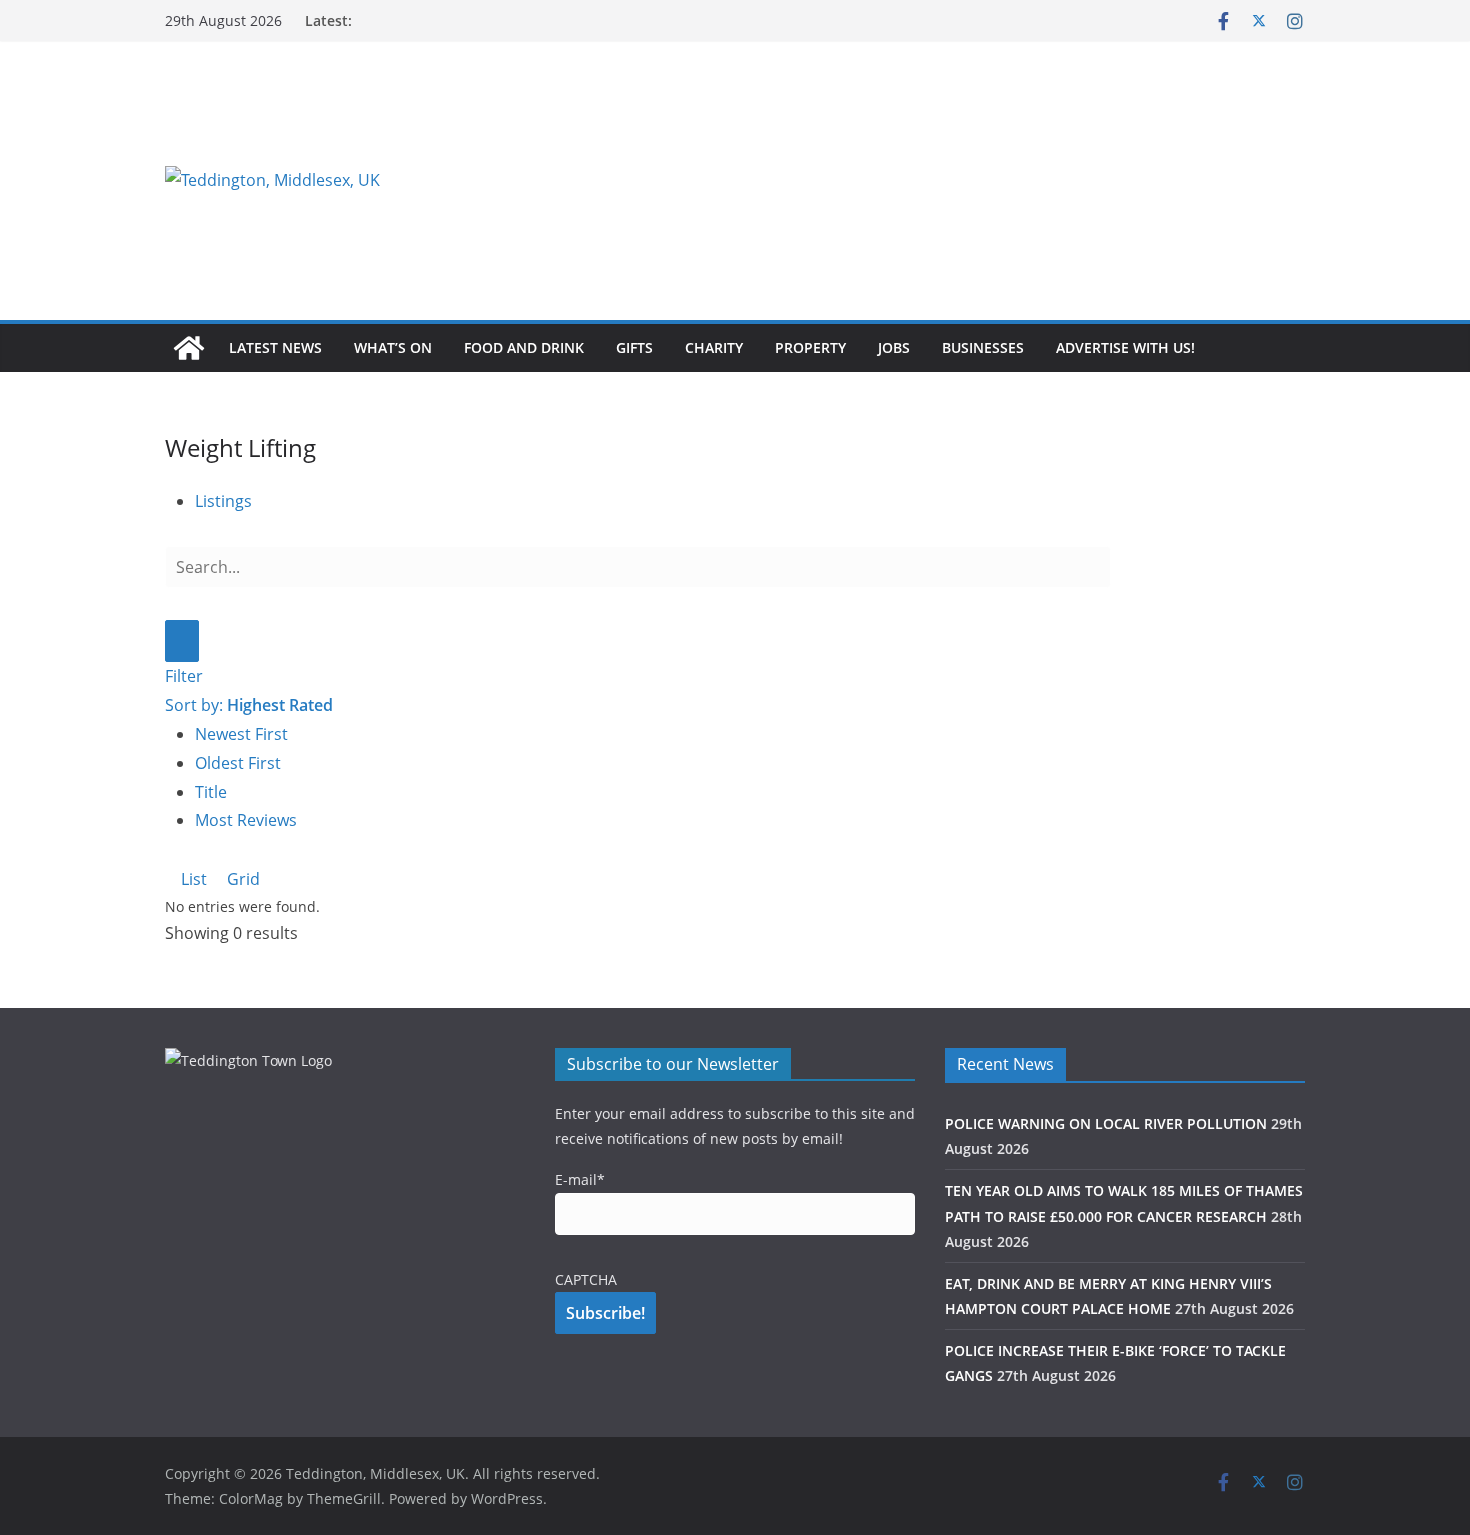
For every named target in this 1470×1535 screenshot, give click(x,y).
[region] (980, 180)
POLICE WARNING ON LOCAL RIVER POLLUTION (1106, 1123)
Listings (223, 501)
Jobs (894, 347)
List (192, 879)
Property (810, 347)
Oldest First (238, 763)
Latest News (275, 347)
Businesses (983, 347)
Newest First (241, 734)
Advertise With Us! (1125, 347)
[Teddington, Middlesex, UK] (189, 348)
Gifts (634, 347)
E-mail (580, 1179)
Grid (241, 879)
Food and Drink (524, 347)
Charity (714, 347)
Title (211, 792)
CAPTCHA (586, 1279)
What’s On (393, 347)
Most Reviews (246, 820)
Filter (184, 676)
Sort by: (249, 705)
